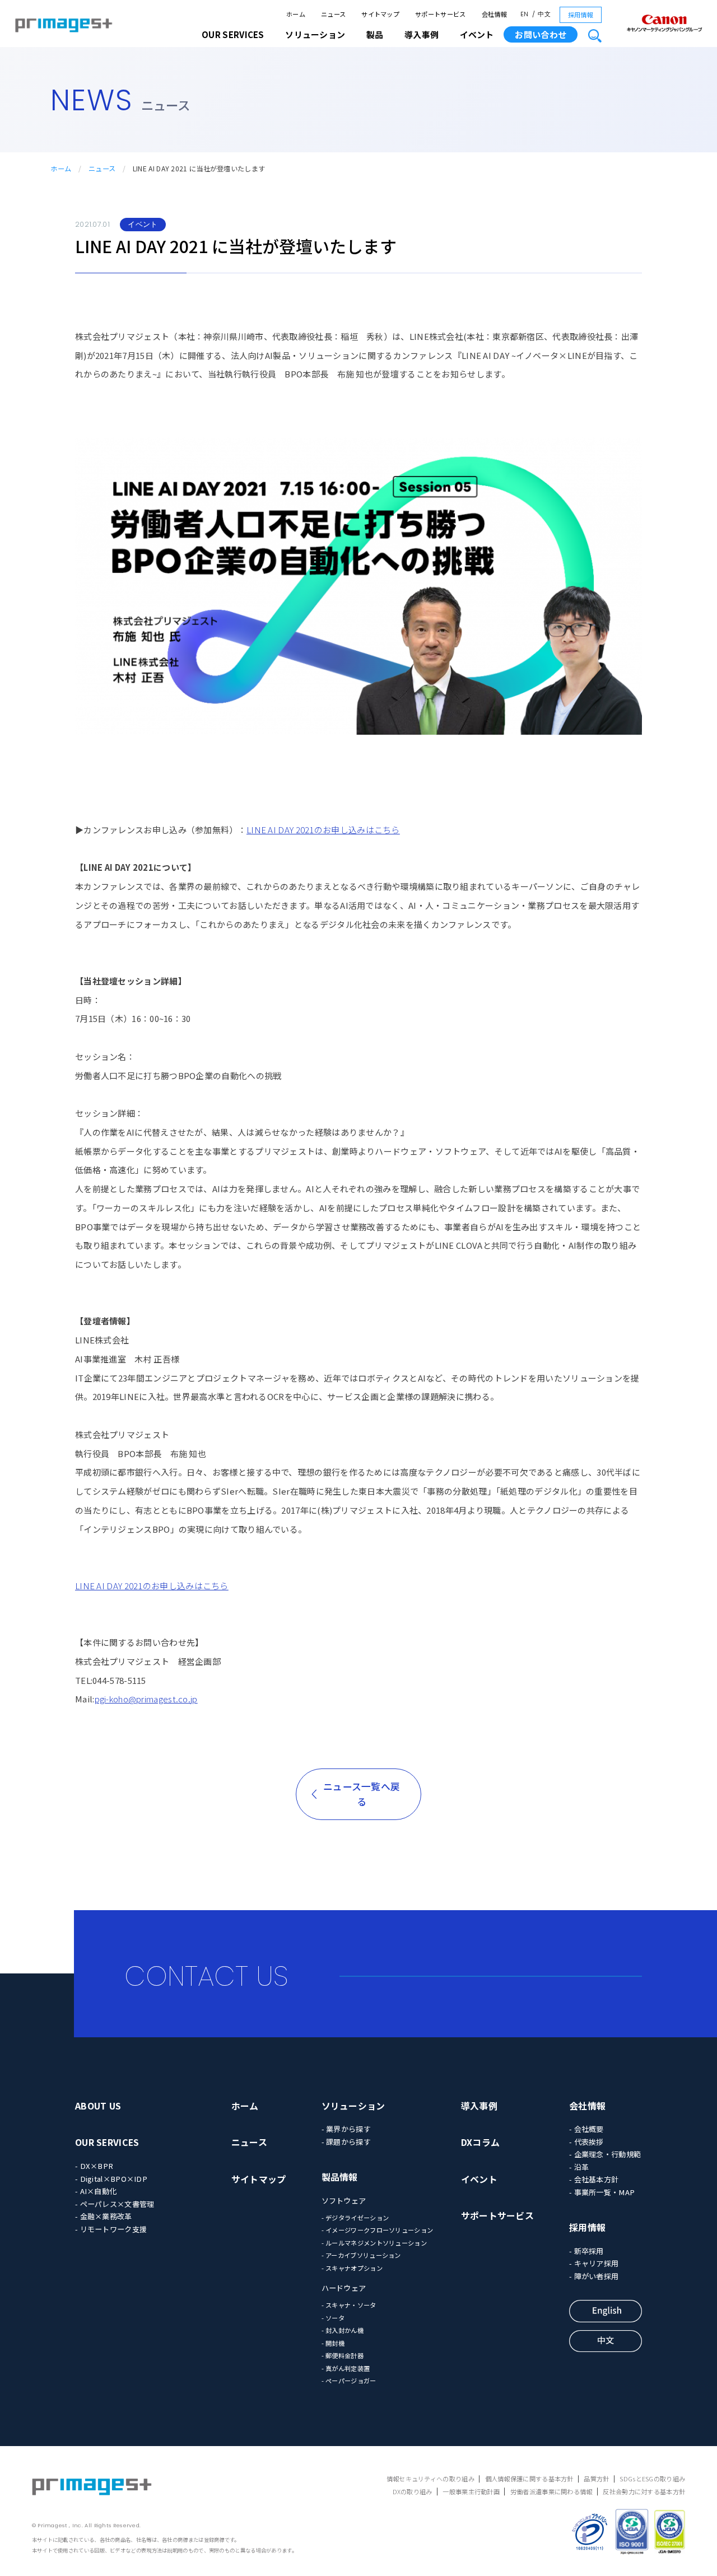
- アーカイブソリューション (361, 2255)
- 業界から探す (346, 2129)
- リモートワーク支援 (111, 2229)
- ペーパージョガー (349, 2381)
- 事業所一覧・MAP (602, 2192)
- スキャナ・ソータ (349, 2305)
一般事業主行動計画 (471, 2491)
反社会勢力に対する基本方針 (644, 2491)
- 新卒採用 (586, 2251)
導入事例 (479, 2106)
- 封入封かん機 (343, 2330)
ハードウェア (344, 2288)
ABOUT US (98, 2106)
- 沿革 (579, 2167)
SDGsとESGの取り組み (652, 2479)
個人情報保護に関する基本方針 (529, 2479)
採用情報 (581, 15)
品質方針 (596, 2479)
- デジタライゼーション (355, 2218)
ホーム (296, 14)
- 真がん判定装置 (346, 2368)
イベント (477, 34)
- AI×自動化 (96, 2191)
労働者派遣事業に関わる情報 (551, 2491)
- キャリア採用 (594, 2263)
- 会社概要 (586, 2129)
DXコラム (481, 2142)
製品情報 (340, 2177)
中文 (544, 14)
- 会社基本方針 (594, 2179)
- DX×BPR (94, 2166)
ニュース (333, 14)
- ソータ (333, 2318)
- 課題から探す (346, 2142)
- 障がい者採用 (594, 2276)
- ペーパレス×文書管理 (115, 2204)
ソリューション (353, 2106)
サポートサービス (440, 14)
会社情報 (494, 14)
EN (525, 14)
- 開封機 (333, 2343)
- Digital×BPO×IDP (111, 2179)
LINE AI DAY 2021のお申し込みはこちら (323, 830)
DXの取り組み (413, 2491)
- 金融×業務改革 (104, 2216)
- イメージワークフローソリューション (378, 2230)
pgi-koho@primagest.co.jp (146, 1699)
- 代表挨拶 (586, 2142)
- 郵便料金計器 (343, 2355)
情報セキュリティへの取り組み (430, 2479)
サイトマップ (380, 14)
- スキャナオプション (352, 2268)
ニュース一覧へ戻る (362, 1794)
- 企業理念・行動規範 (605, 2154)
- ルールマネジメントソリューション (374, 2243)
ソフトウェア (344, 2201)
